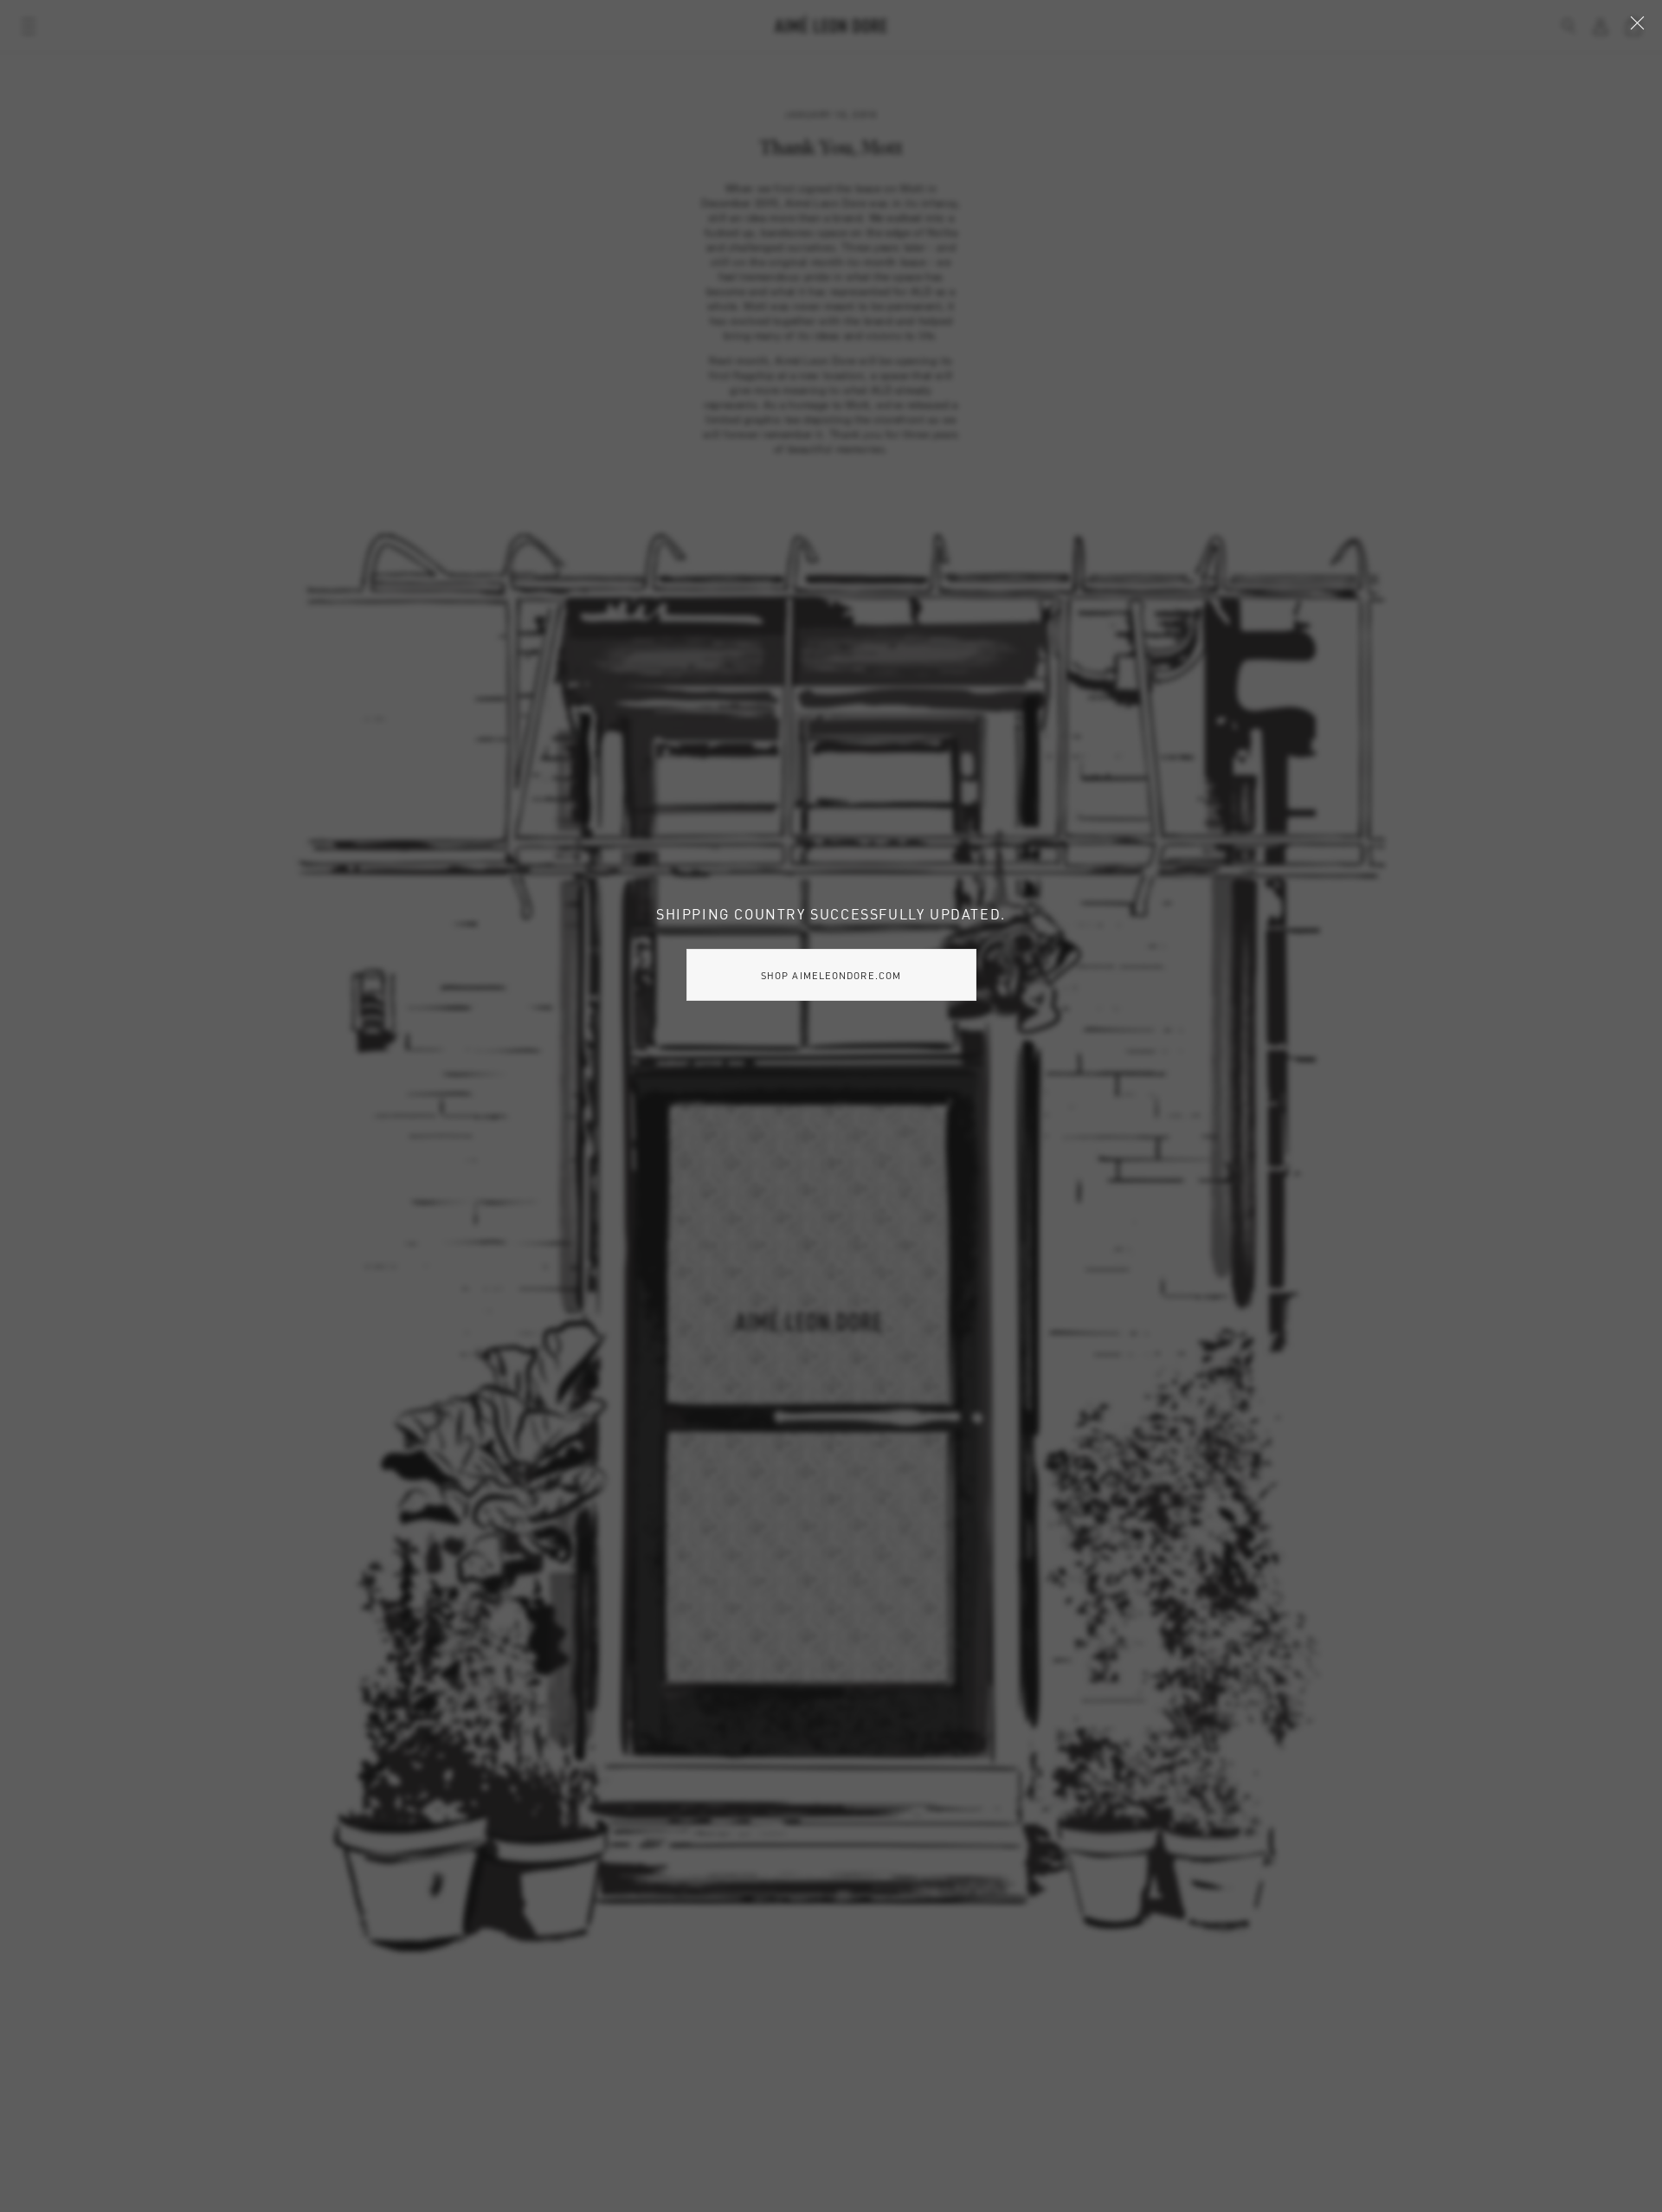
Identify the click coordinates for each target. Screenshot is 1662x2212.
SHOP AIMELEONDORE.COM (831, 975)
